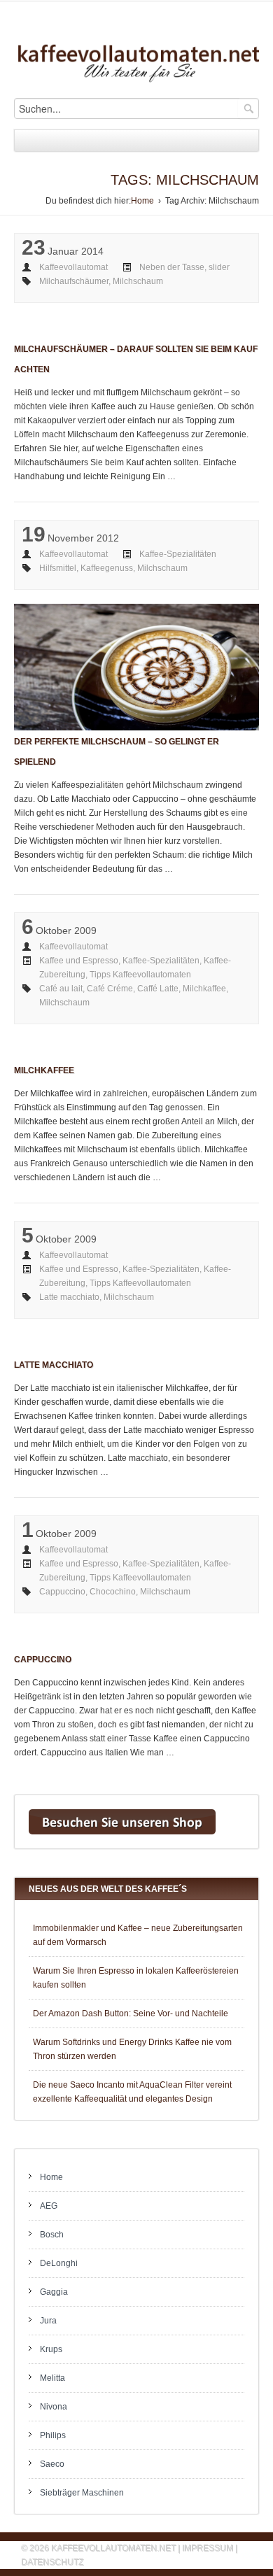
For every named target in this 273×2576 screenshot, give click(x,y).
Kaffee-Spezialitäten (178, 554)
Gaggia (54, 2292)
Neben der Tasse (172, 267)
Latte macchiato (69, 1297)
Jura (48, 2321)
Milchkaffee (204, 989)
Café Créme (110, 989)
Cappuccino (62, 1592)
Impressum (208, 2548)
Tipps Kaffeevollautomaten (140, 975)
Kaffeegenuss (107, 568)
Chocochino (113, 1592)
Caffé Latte (158, 989)
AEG (49, 2206)
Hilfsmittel (58, 568)
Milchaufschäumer (74, 281)
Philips (53, 2435)
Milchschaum (138, 281)
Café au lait (61, 989)
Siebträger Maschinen (82, 2493)
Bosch (52, 2235)
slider (219, 267)
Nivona (54, 2407)
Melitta (52, 2378)
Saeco (52, 2464)
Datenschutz (52, 2562)
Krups (51, 2349)
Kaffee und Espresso (79, 961)
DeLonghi (59, 2263)
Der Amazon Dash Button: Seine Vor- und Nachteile (131, 2014)
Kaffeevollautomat (73, 267)
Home (142, 201)
